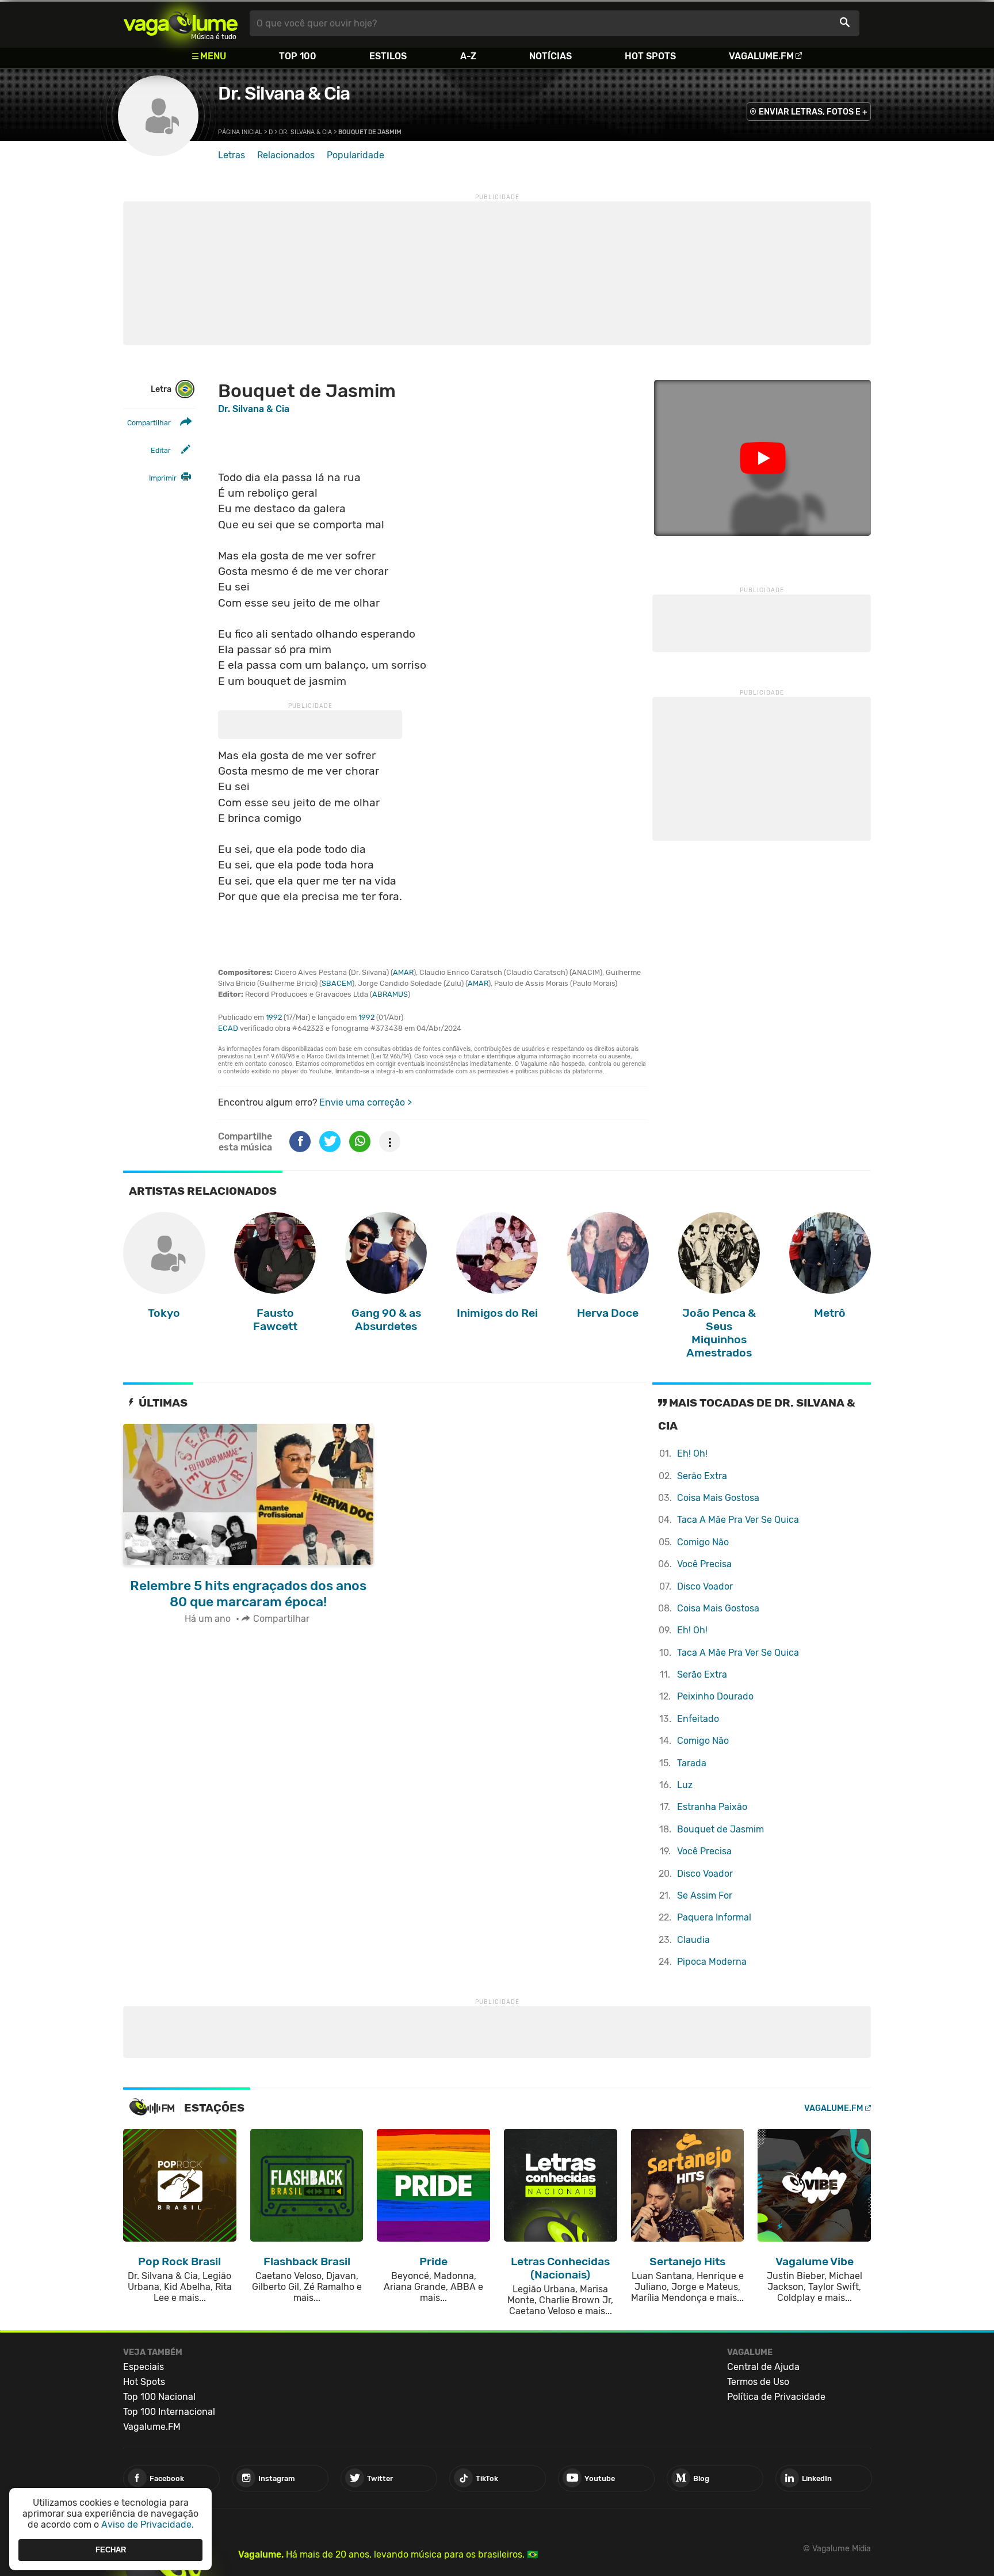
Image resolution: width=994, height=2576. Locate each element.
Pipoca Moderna (712, 1962)
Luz (685, 1785)
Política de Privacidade (776, 2397)
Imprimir (163, 478)
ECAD (228, 1028)
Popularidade (355, 155)
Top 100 (298, 56)
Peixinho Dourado (715, 1696)
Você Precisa (704, 1564)
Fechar (111, 2550)
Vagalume (181, 23)
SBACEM (337, 983)
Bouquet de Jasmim (720, 1829)
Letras (232, 155)
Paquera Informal (714, 1917)
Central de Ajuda (763, 2367)
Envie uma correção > (366, 1102)
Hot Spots (650, 56)
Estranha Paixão (712, 1807)
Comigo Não (703, 1542)
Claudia (693, 1940)
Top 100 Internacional (169, 2412)
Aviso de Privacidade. (148, 2524)
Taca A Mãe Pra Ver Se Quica (738, 1520)
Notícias (550, 56)
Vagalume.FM (761, 56)
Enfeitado (698, 1719)
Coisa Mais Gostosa (718, 1498)
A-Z (468, 56)
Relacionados (286, 155)
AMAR (403, 972)
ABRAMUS (390, 994)
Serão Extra (702, 1476)
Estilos (388, 56)
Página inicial (240, 132)
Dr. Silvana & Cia (284, 93)
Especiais (144, 2367)
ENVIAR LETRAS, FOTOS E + (813, 112)
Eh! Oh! (692, 1453)
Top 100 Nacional (159, 2397)
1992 (274, 1017)
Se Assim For (705, 1895)
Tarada (692, 1763)
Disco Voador (705, 1586)
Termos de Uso (758, 2382)
